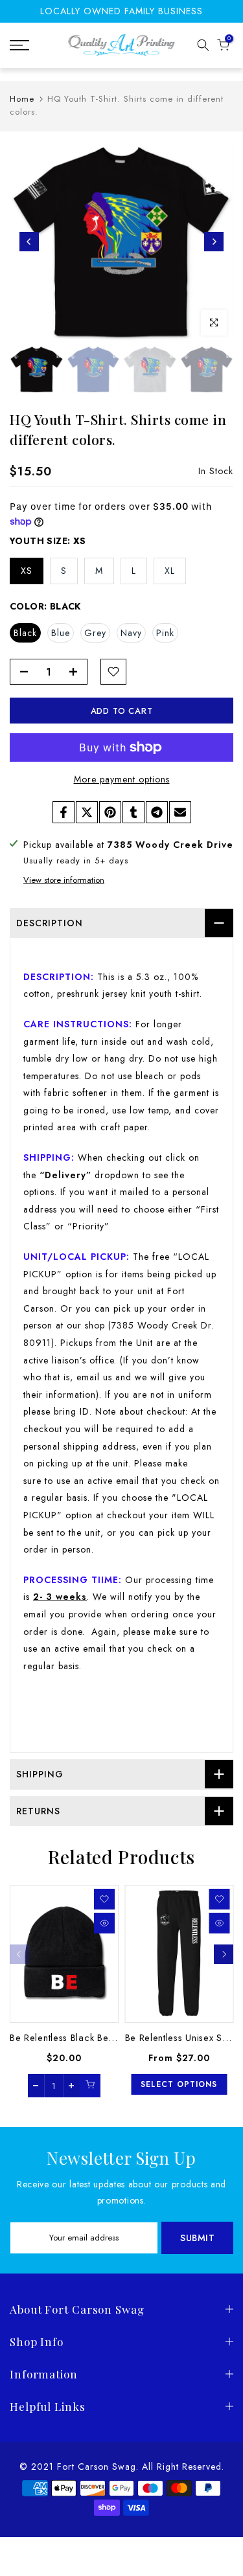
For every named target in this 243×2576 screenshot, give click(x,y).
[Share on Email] (180, 812)
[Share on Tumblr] (133, 812)
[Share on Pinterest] (110, 812)
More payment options (122, 779)
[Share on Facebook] (64, 812)
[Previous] (29, 242)
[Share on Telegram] (157, 812)
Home (22, 99)
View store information (64, 880)
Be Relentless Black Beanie (68, 2038)
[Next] (214, 242)
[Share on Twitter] (87, 812)
